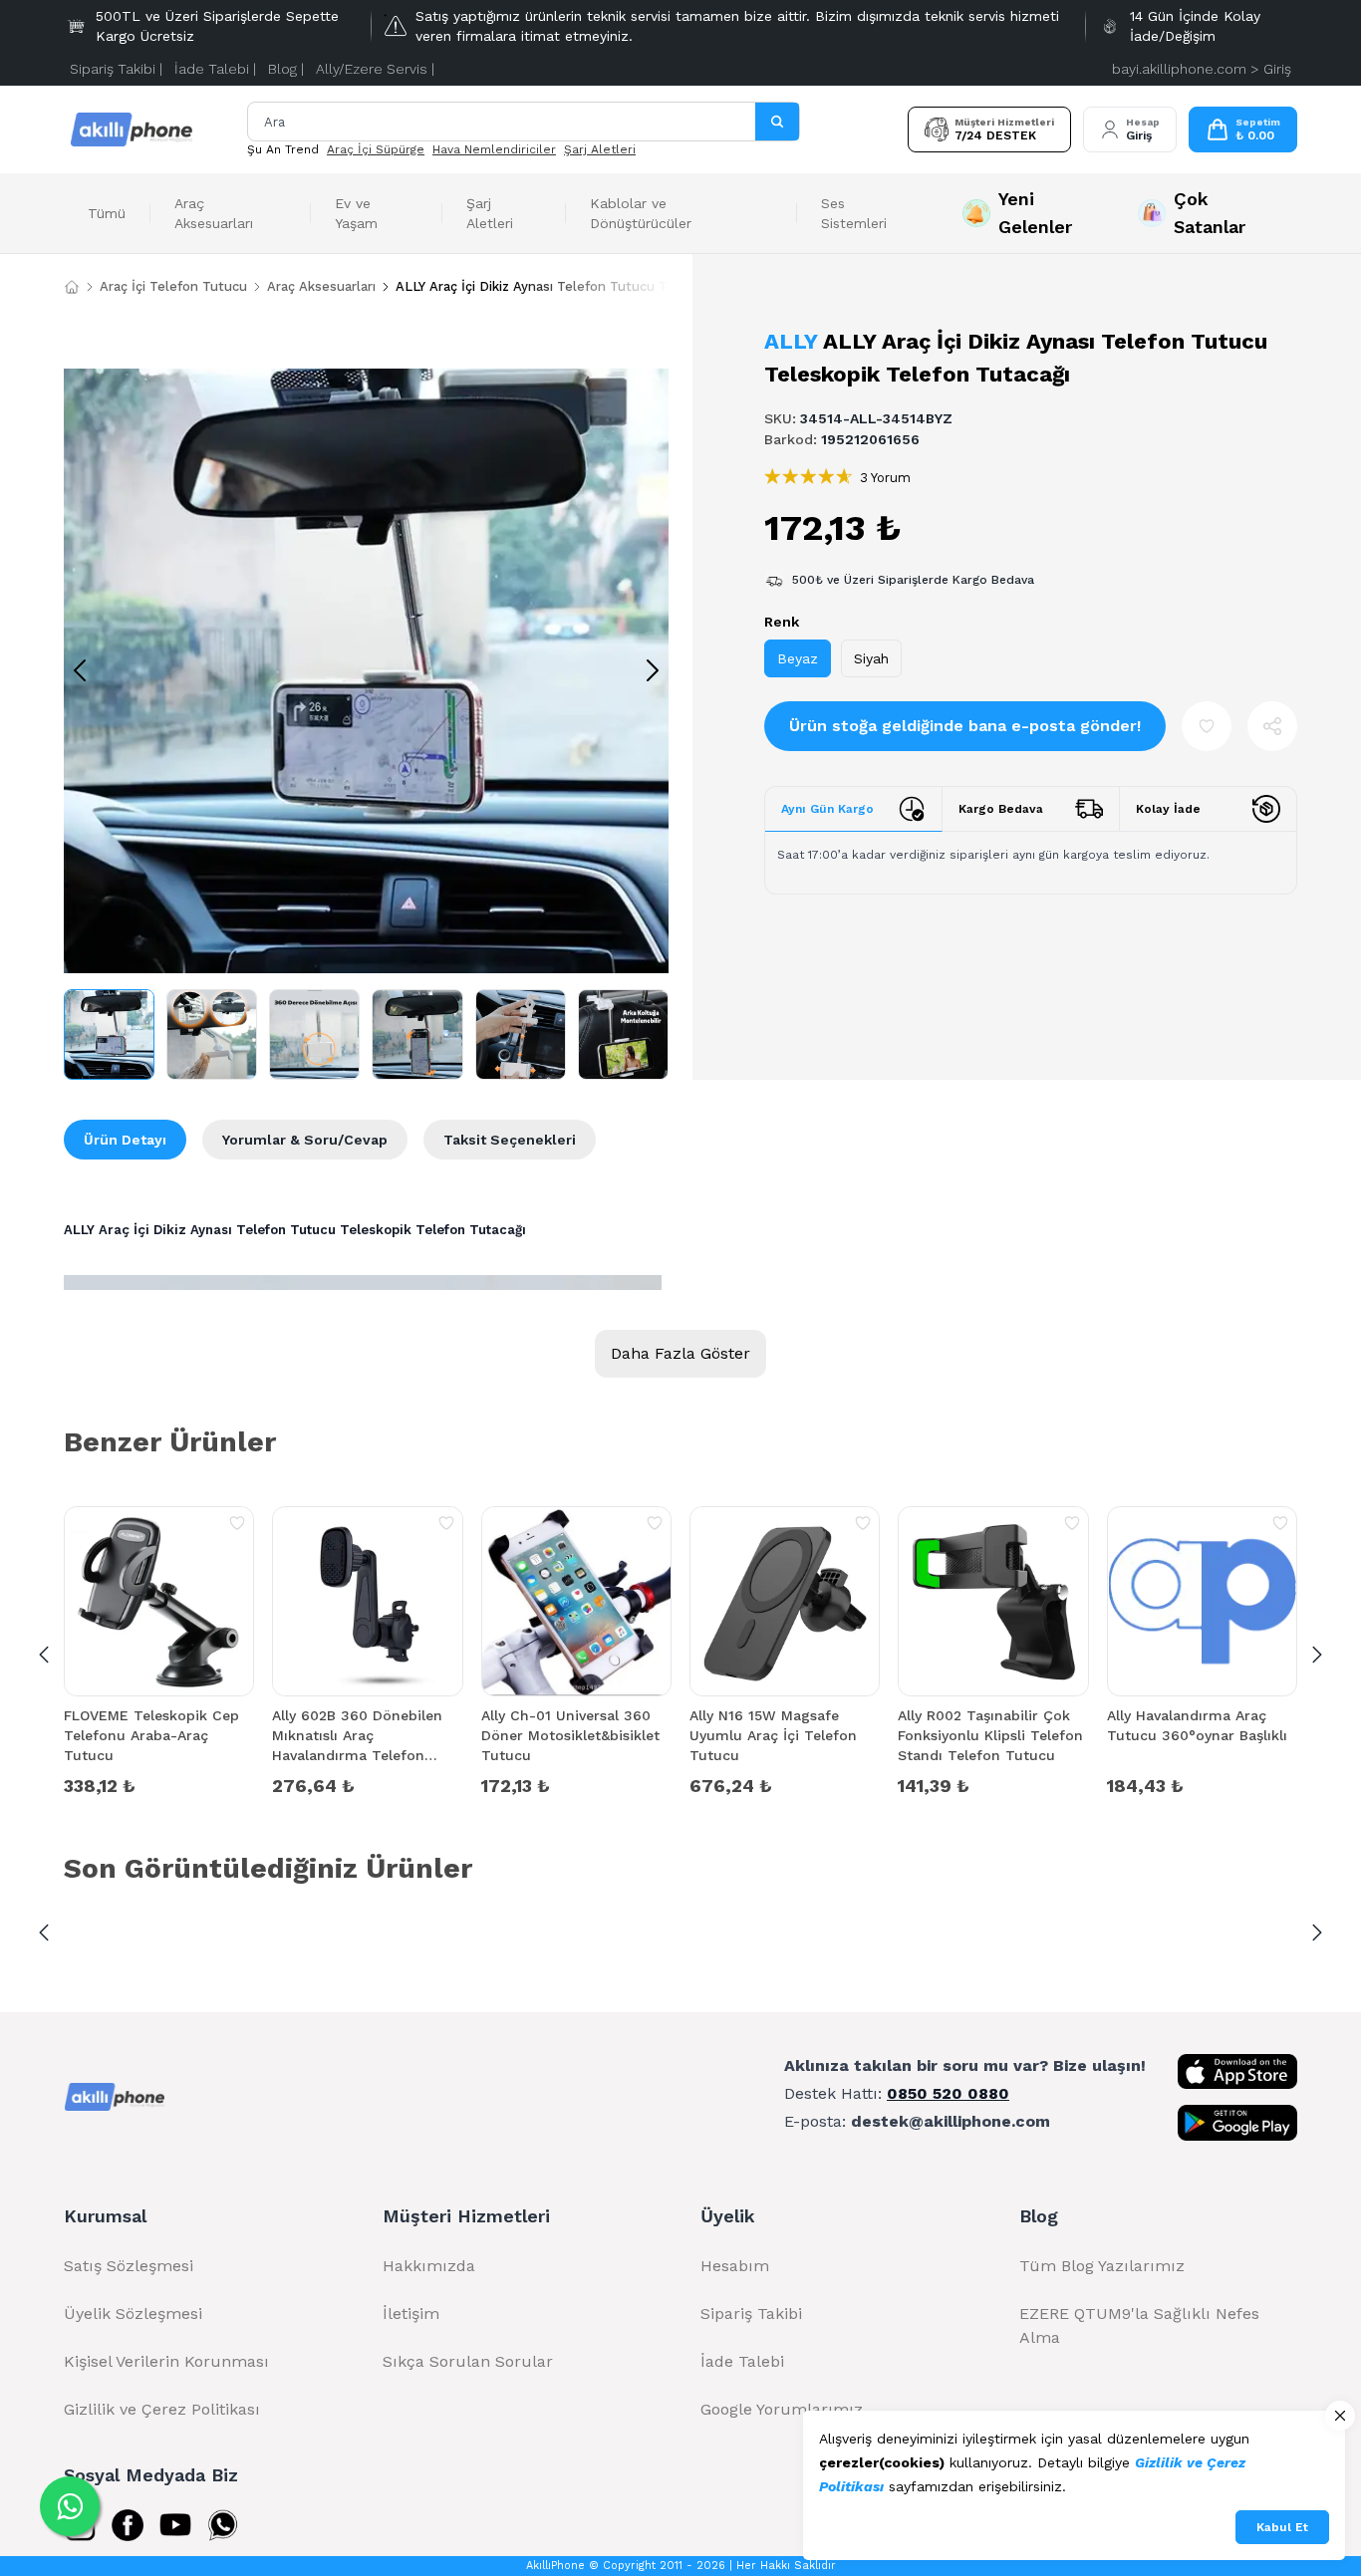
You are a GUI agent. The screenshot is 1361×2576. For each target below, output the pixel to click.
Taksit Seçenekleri (510, 1140)
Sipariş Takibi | (116, 69)
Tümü (107, 213)
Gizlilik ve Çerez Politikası (162, 2409)
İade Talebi (742, 2361)
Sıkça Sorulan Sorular (468, 2361)
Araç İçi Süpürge (376, 149)
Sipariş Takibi (751, 2314)
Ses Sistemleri (854, 213)
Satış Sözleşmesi (129, 2266)
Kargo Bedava (1001, 809)
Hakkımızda (429, 2266)
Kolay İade (1168, 809)
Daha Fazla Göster (680, 1353)
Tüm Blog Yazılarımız (1102, 2266)
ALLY (791, 341)
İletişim (411, 2314)
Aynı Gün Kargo (827, 809)
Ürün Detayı (125, 1140)
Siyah (871, 658)
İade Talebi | (215, 69)
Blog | (286, 69)
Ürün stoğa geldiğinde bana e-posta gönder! (965, 726)
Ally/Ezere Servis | (375, 69)
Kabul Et (1282, 2527)
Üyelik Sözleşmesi (133, 2314)
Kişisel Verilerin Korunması (166, 2361)
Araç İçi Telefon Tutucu (173, 286)
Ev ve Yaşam (356, 213)
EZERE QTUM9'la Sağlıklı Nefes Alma (1139, 2325)
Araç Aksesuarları (214, 213)
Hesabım (735, 2266)
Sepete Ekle (159, 1784)
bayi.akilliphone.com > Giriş (1202, 69)
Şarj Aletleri (600, 149)
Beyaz (798, 658)
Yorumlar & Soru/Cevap (305, 1140)
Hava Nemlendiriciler (494, 149)
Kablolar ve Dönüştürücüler (641, 213)
